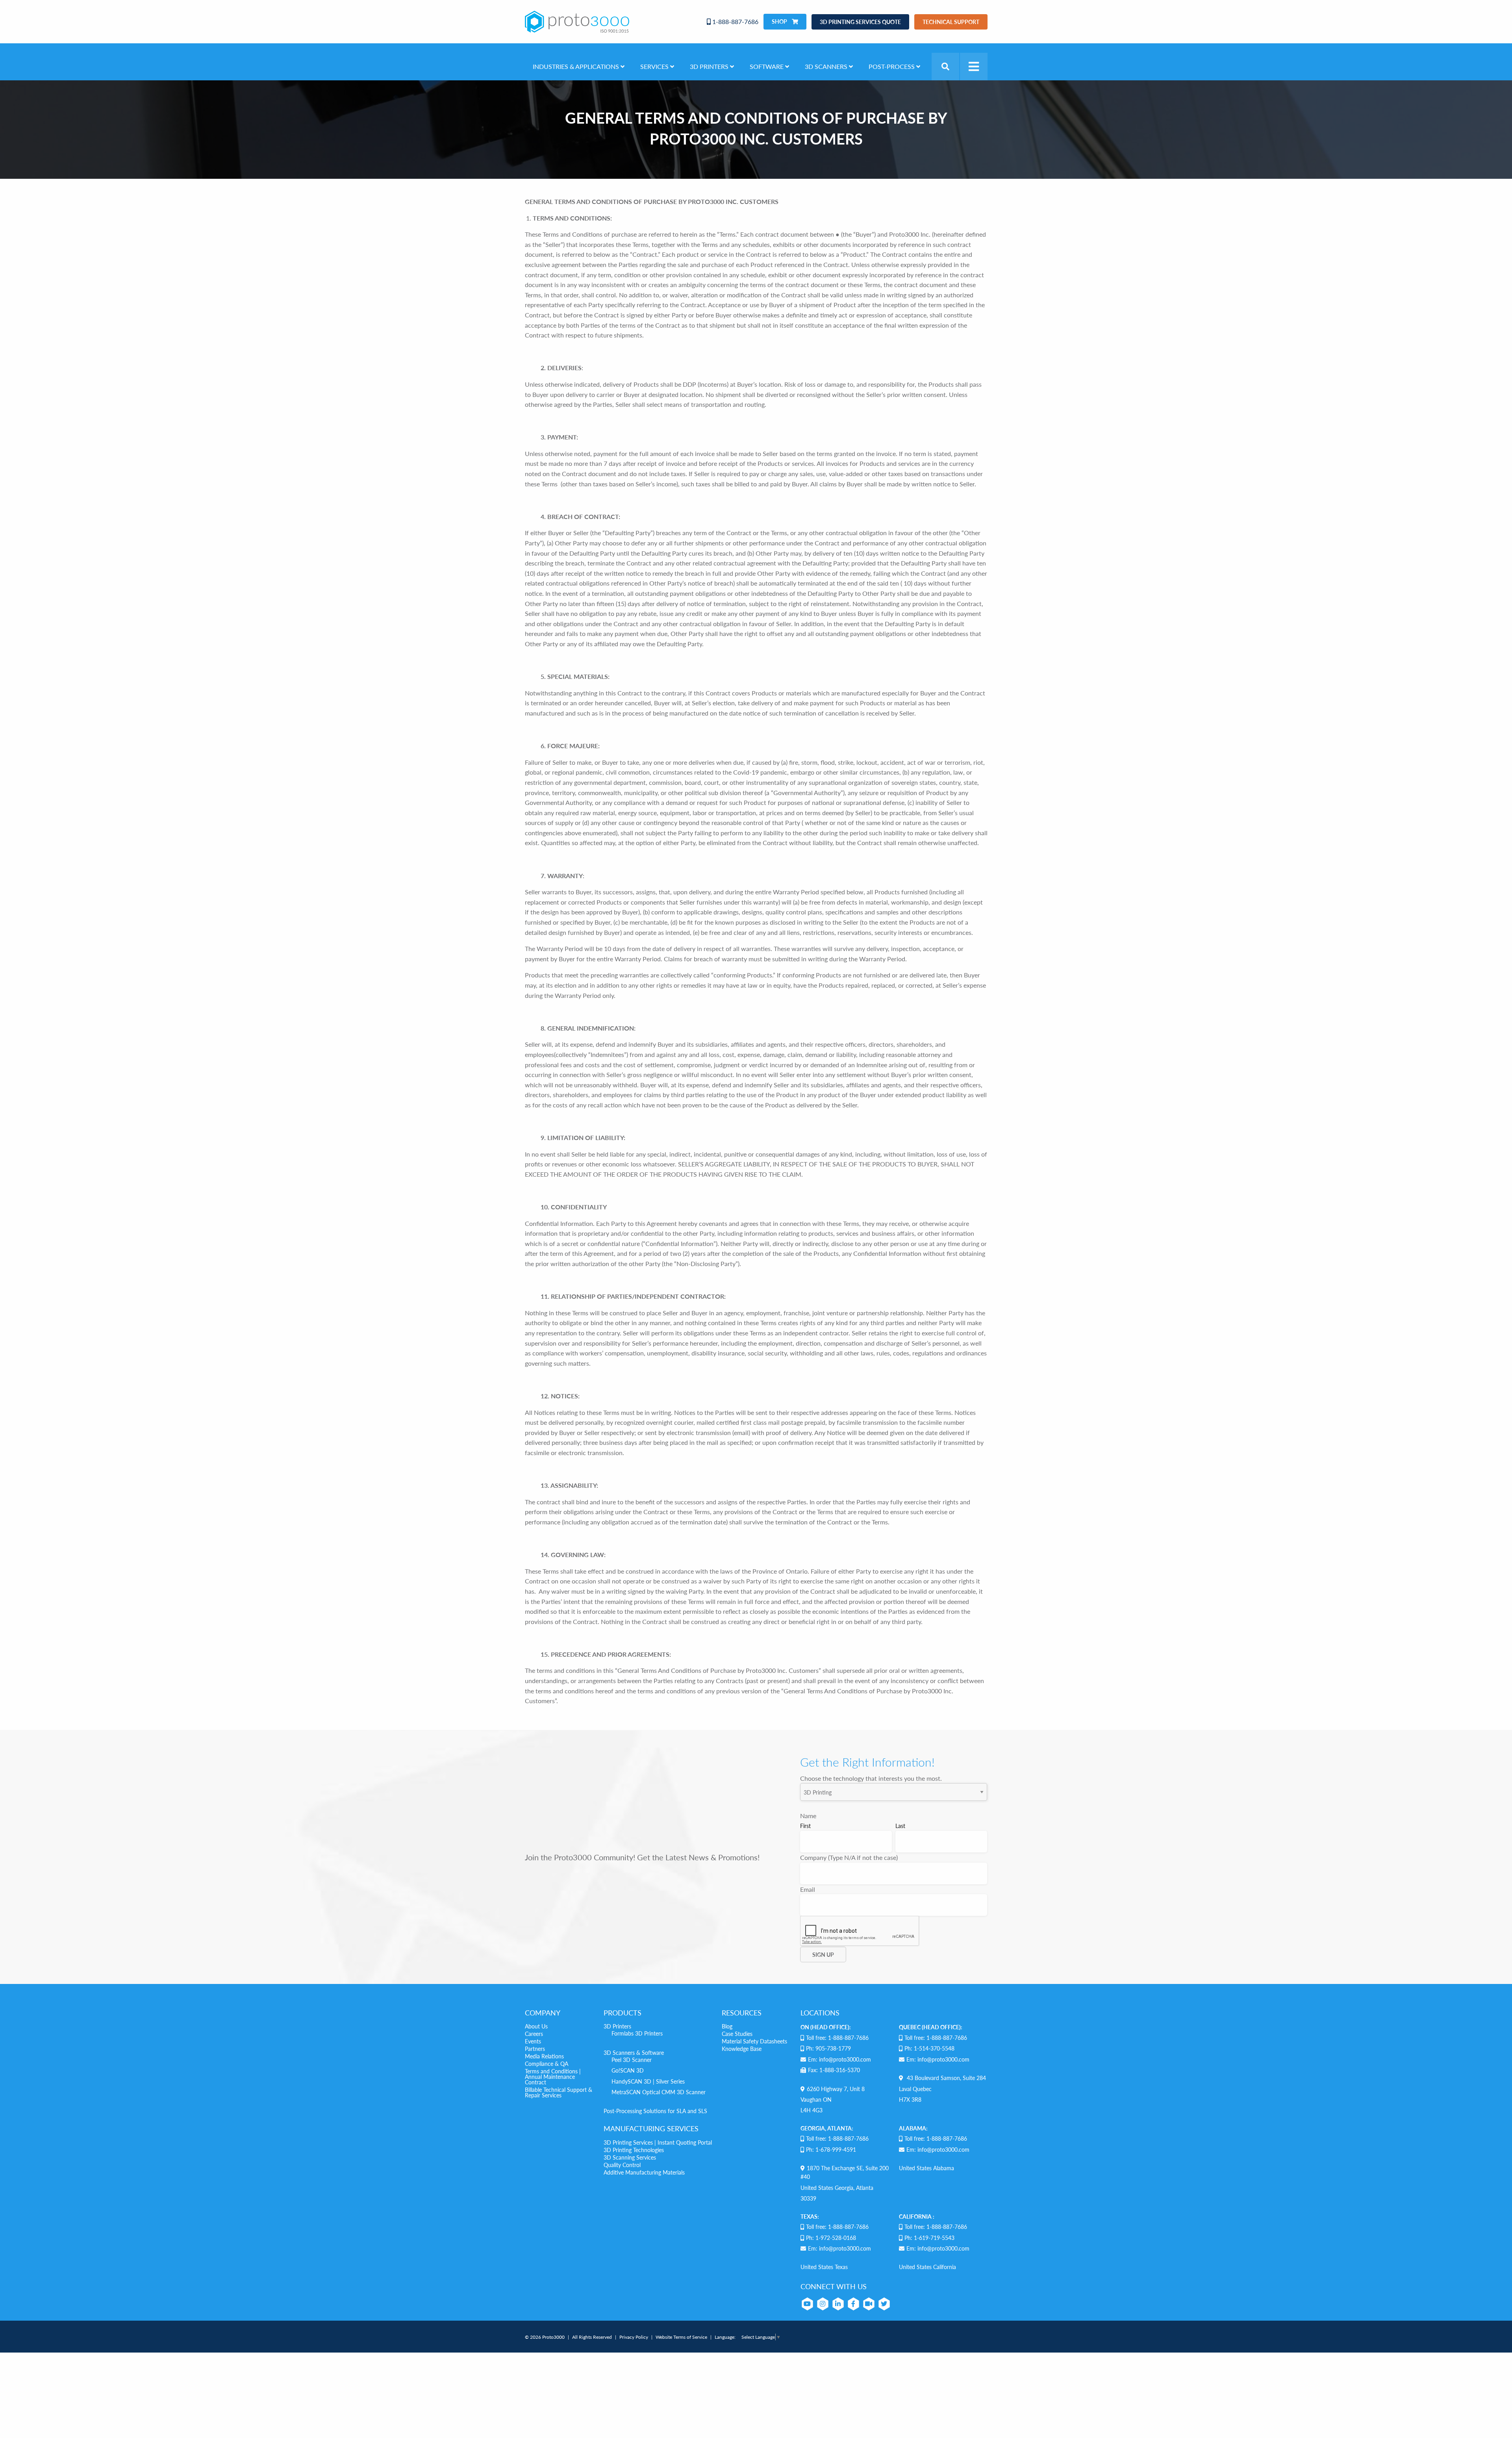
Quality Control (622, 2165)
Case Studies (737, 2034)
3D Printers (617, 2026)
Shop (780, 21)
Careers (534, 2034)
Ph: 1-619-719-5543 (929, 2238)
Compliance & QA (547, 2063)
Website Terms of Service (681, 2337)
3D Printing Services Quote (860, 22)
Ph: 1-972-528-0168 (831, 2238)
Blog (727, 2026)
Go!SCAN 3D (628, 2070)
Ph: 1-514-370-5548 (929, 2048)
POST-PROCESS (892, 66)
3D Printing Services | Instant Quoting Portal (658, 2142)
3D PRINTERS (710, 66)
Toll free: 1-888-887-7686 (837, 2038)
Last (900, 1826)
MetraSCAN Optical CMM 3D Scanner (659, 2092)
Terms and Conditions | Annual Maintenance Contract (553, 2076)
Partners (535, 2049)
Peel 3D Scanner (632, 2060)
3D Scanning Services (630, 2157)
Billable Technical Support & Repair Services (559, 2092)
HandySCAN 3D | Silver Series (648, 2081)
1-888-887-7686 (735, 21)
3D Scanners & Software (634, 2052)
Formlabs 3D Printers (637, 2033)
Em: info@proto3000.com (839, 2059)
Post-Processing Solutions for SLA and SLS (655, 2111)
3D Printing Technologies (634, 2150)
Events (533, 2041)
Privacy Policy (634, 2337)
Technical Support (951, 22)
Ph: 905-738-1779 (828, 2048)
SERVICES (655, 66)
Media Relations (544, 2056)
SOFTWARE (767, 66)
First (805, 1826)
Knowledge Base (742, 2049)
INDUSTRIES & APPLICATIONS (577, 66)
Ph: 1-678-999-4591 (831, 2149)
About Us (536, 2026)
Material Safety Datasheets (754, 2041)
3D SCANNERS (827, 66)
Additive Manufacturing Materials (644, 2172)
